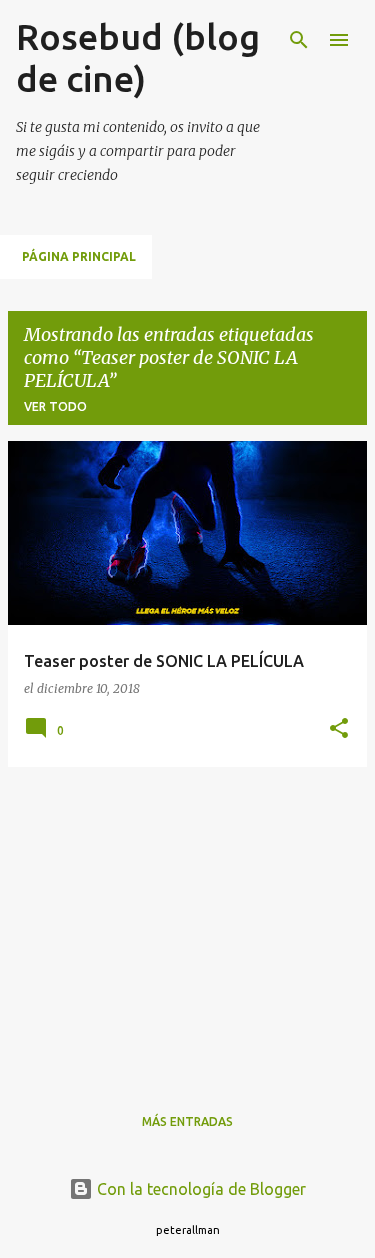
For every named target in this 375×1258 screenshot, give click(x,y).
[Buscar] (299, 40)
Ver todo (55, 406)
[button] (339, 729)
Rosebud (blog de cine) (138, 57)
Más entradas (187, 1121)
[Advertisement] (187, 923)
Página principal (79, 256)
